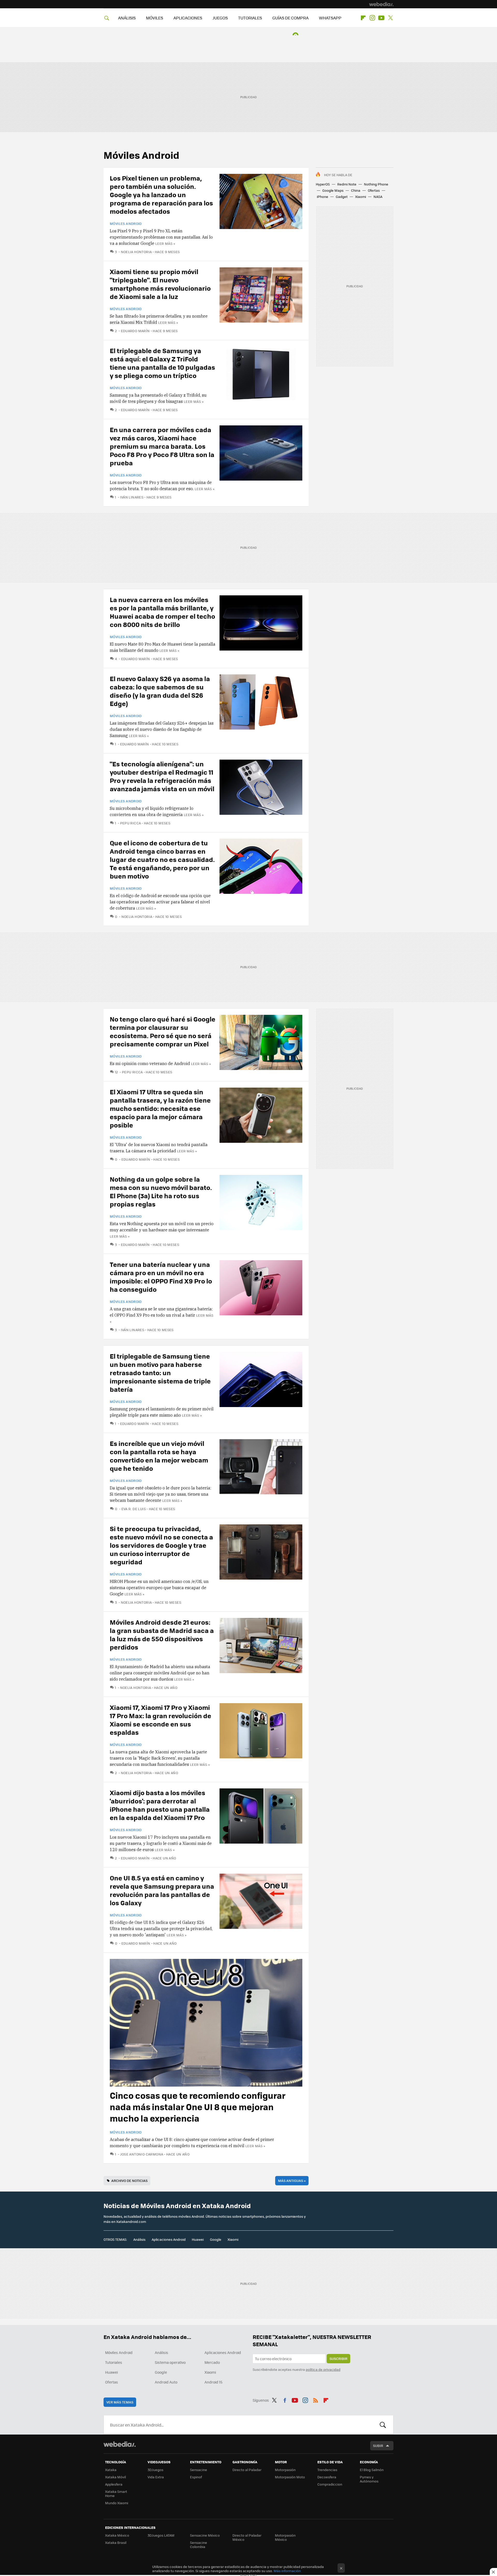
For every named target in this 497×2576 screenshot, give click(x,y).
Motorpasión (285, 2470)
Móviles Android (126, 224)
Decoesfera (327, 2477)
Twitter (390, 18)
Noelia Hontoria (136, 252)
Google (216, 2239)
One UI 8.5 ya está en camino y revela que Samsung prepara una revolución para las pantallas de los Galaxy (162, 1890)
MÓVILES (155, 18)
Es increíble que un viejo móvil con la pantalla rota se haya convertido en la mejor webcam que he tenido (159, 1456)
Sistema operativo (170, 2362)
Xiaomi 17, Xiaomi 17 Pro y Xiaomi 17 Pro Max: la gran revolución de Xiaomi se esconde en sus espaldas (160, 1720)
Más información (287, 2571)
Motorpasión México (285, 2537)
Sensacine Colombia (199, 2545)
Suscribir (338, 2359)
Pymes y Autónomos (369, 2479)
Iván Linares (132, 497)
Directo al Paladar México (247, 2537)
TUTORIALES (250, 18)
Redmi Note (347, 184)
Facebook (285, 2399)
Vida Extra (156, 2477)
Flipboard (363, 18)
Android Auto (166, 2382)
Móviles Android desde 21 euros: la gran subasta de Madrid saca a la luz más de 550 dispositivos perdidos (162, 1634)
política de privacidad (323, 2369)
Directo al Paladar (247, 2470)
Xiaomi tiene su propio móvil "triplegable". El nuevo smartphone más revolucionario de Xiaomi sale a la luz (160, 284)
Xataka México (117, 2535)
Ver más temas (120, 2402)
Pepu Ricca (130, 823)
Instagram (372, 18)
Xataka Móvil (115, 2477)
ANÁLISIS (127, 18)
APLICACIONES (188, 18)
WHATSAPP (330, 18)
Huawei (198, 2239)
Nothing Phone (376, 184)
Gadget (342, 197)
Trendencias (327, 2470)
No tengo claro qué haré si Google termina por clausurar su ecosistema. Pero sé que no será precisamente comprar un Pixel (163, 1031)
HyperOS (323, 184)
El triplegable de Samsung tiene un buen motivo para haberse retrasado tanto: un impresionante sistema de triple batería (160, 1372)
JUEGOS (220, 18)
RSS (316, 2399)
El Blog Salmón (372, 2470)
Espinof (196, 2477)
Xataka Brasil (116, 2542)
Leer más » (165, 243)
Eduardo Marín (135, 331)
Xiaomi (361, 197)
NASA (378, 197)
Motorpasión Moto (290, 2477)
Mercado (212, 2362)
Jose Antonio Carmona (142, 2154)
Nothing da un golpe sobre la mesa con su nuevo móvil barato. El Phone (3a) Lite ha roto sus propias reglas (161, 1191)
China (356, 190)
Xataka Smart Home (116, 2493)
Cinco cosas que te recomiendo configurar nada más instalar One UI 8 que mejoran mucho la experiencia (198, 2107)
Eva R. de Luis (134, 1509)
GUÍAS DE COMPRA (290, 18)
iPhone (323, 197)
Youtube (381, 18)
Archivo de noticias (129, 2181)
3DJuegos (155, 2470)
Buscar (383, 2425)
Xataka (111, 2470)
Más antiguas (292, 2181)
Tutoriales (114, 2362)
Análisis (139, 2239)
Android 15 (213, 2382)
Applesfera (114, 2484)
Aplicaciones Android (169, 2239)
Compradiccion (330, 2484)
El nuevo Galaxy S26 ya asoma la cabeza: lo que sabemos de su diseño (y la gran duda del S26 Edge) (160, 691)
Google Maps (333, 190)
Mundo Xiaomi (117, 2503)
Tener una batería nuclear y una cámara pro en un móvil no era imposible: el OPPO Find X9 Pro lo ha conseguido (161, 1277)
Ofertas (374, 190)
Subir (378, 2446)
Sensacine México (205, 2535)
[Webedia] (381, 4)
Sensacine (199, 2470)
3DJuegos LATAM (161, 2535)
